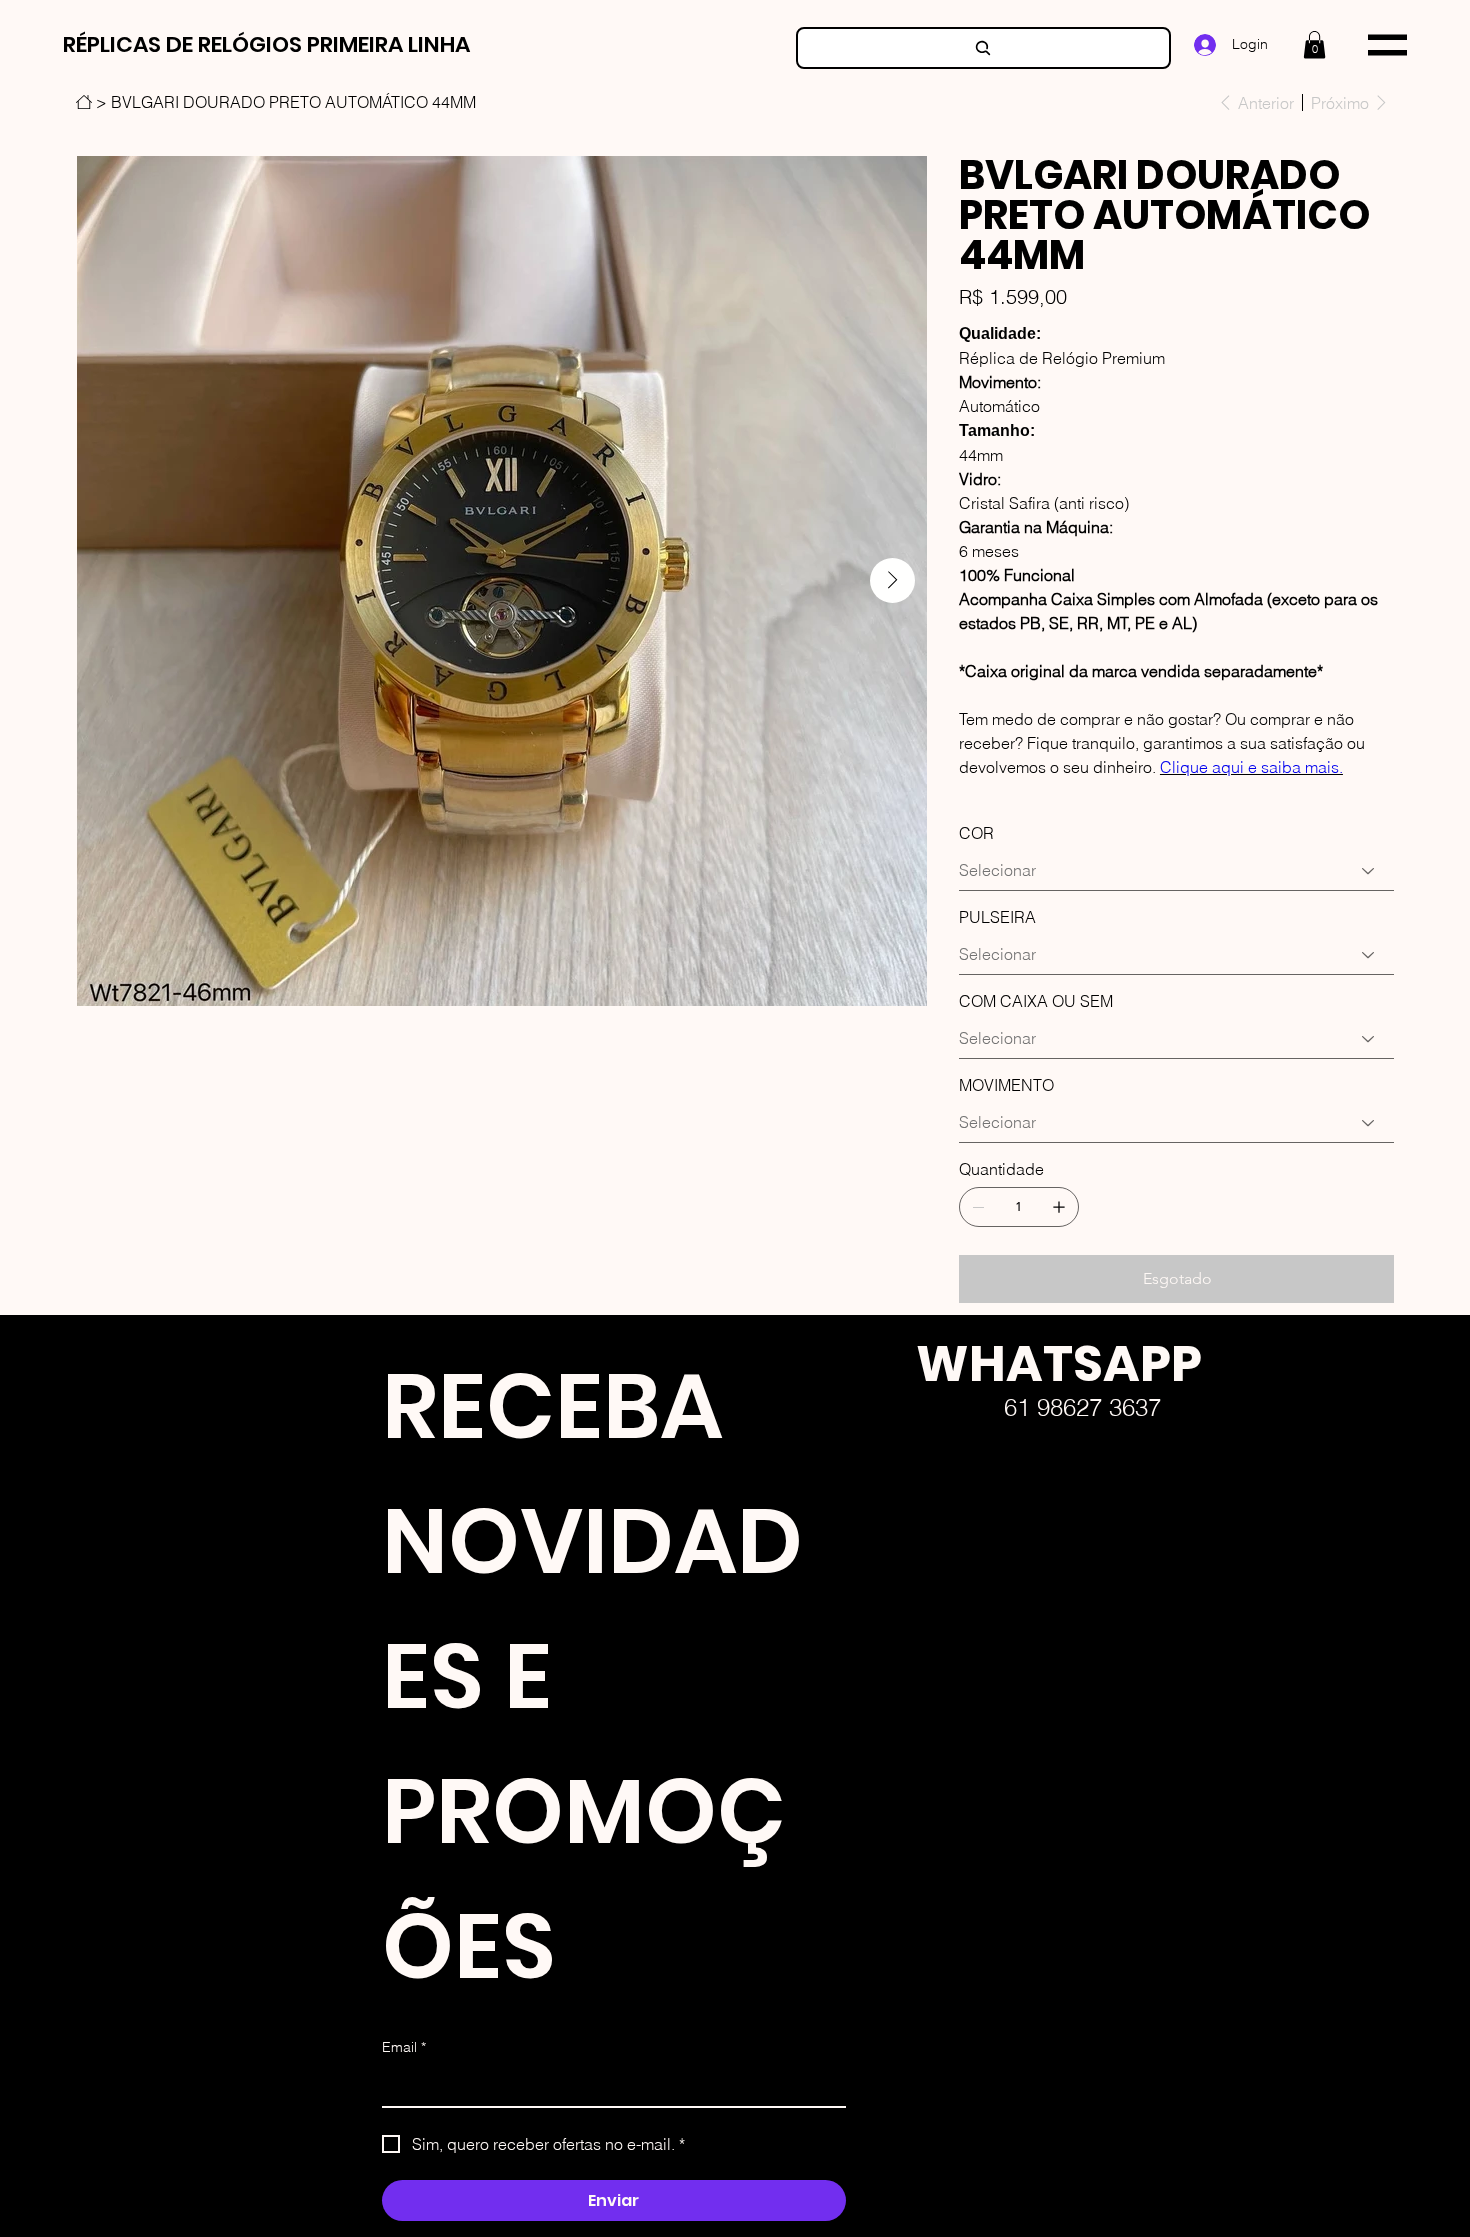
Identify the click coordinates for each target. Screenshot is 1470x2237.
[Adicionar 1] (1059, 1207)
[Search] (983, 48)
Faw (900, 1595)
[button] (1314, 44)
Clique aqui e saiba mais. (1251, 767)
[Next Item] (892, 580)
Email (404, 2047)
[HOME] (84, 102)
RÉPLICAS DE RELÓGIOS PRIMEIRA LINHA (266, 44)
